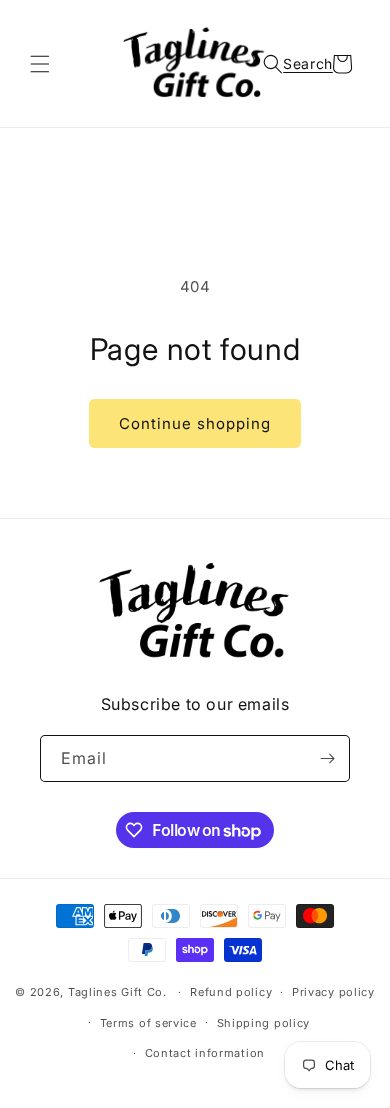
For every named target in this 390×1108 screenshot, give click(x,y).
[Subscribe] (327, 758)
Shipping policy (264, 1023)
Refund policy (231, 992)
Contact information (205, 1053)
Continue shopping (195, 423)
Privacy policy (333, 992)
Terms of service (148, 1023)
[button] (40, 64)
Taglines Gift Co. (117, 992)
